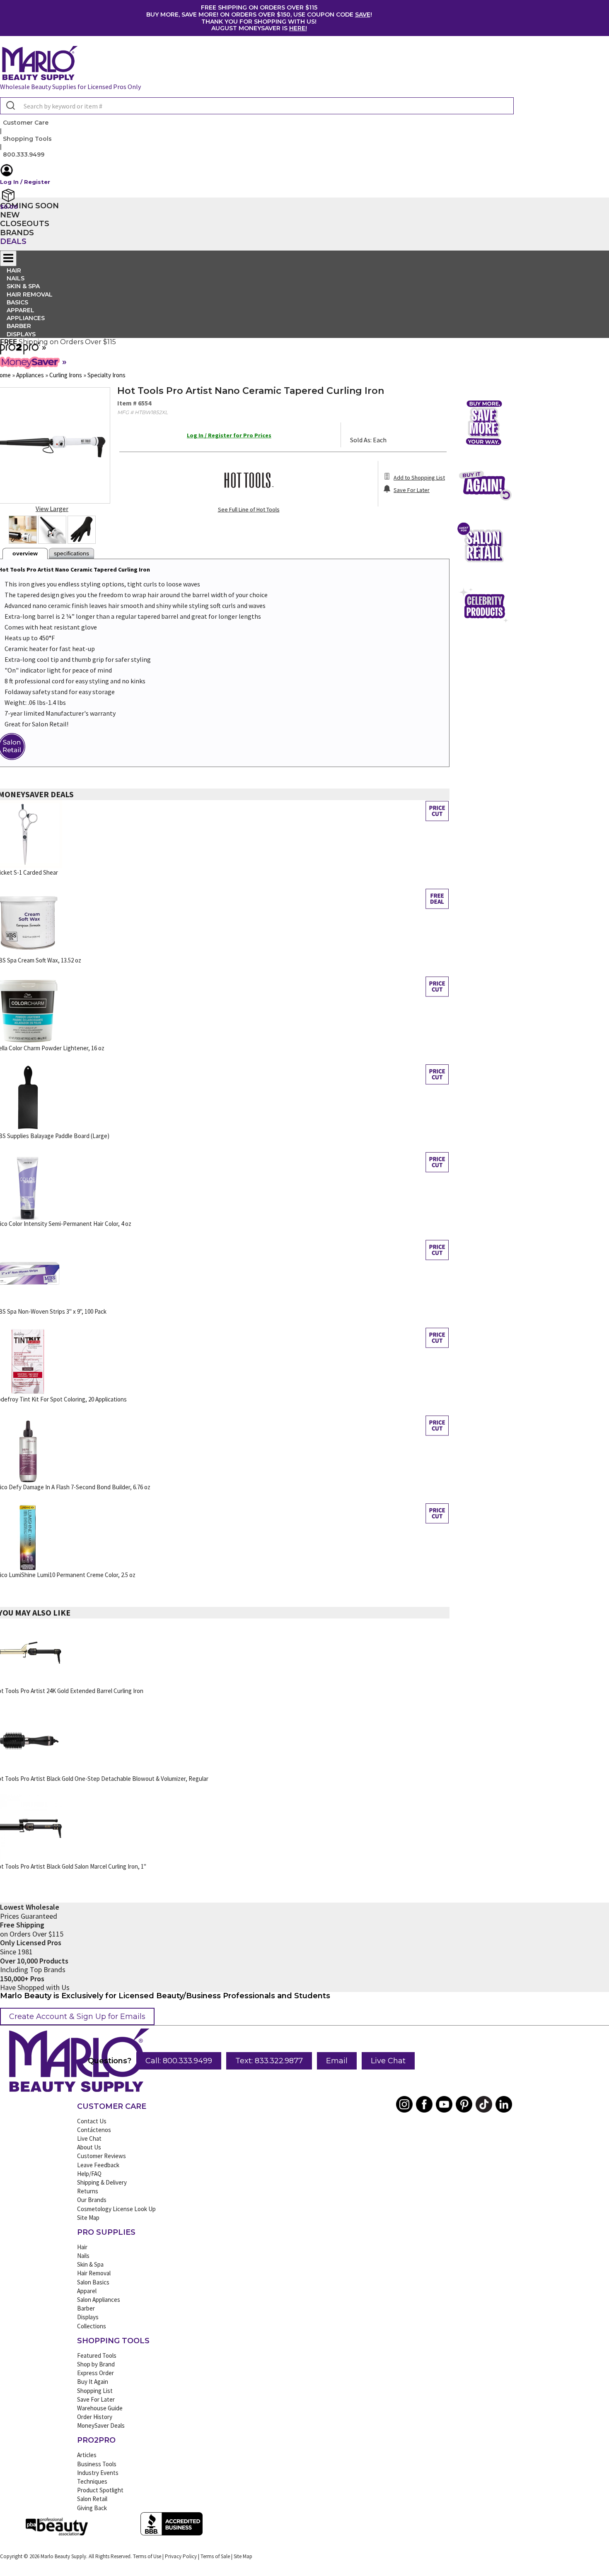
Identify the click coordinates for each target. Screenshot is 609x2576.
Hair (82, 2247)
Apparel (87, 2291)
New (10, 215)
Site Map (88, 2218)
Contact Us (92, 2121)
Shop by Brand (96, 2364)
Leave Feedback (98, 2165)
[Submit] (10, 106)
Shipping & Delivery (102, 2182)
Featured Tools (97, 2355)
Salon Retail (92, 2499)
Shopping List (95, 2391)
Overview (25, 553)
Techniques (92, 2481)
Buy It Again (93, 2382)
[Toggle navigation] (8, 258)
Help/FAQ (89, 2174)
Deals (13, 241)
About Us (89, 2147)
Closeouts (25, 224)
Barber (86, 2308)
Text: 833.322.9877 (269, 2061)
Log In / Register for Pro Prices (229, 435)
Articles (87, 2455)
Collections (92, 2326)
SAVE (363, 14)
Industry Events (98, 2473)
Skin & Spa (90, 2264)
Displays (21, 334)
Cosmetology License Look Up (116, 2209)
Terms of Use (147, 2556)
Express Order (95, 2373)
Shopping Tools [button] (27, 139)
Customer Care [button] (26, 123)
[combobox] (257, 106)
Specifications (71, 553)
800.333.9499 (24, 154)
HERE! (298, 28)
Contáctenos (94, 2130)
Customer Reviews (101, 2156)
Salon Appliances (99, 2300)
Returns (88, 2191)
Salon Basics (93, 2282)
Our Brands (92, 2200)
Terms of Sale (215, 2556)
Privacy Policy (181, 2556)
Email (337, 2061)
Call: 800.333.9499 (179, 2061)
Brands (17, 233)
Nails (83, 2256)
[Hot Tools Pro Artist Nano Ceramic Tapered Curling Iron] (23, 530)
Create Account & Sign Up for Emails (77, 2016)
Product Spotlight (100, 2490)
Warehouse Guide (100, 2408)
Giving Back (92, 2508)
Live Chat (388, 2061)
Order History (95, 2417)
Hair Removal (94, 2273)
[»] (20, 352)
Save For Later (96, 2399)
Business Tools (97, 2464)
